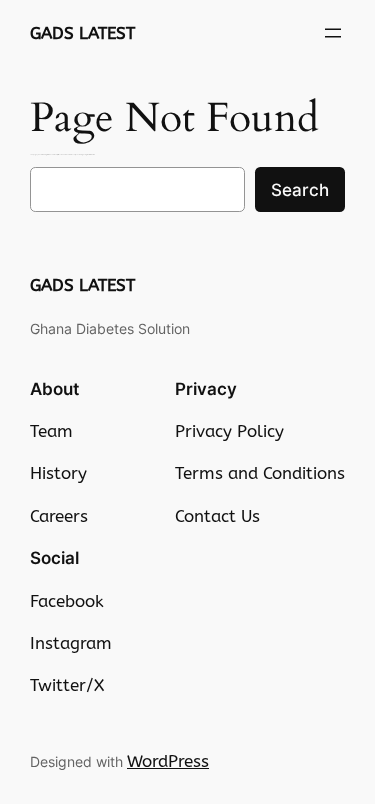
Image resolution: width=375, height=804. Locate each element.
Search (300, 190)
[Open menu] (333, 33)
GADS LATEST (82, 33)
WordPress (168, 761)
